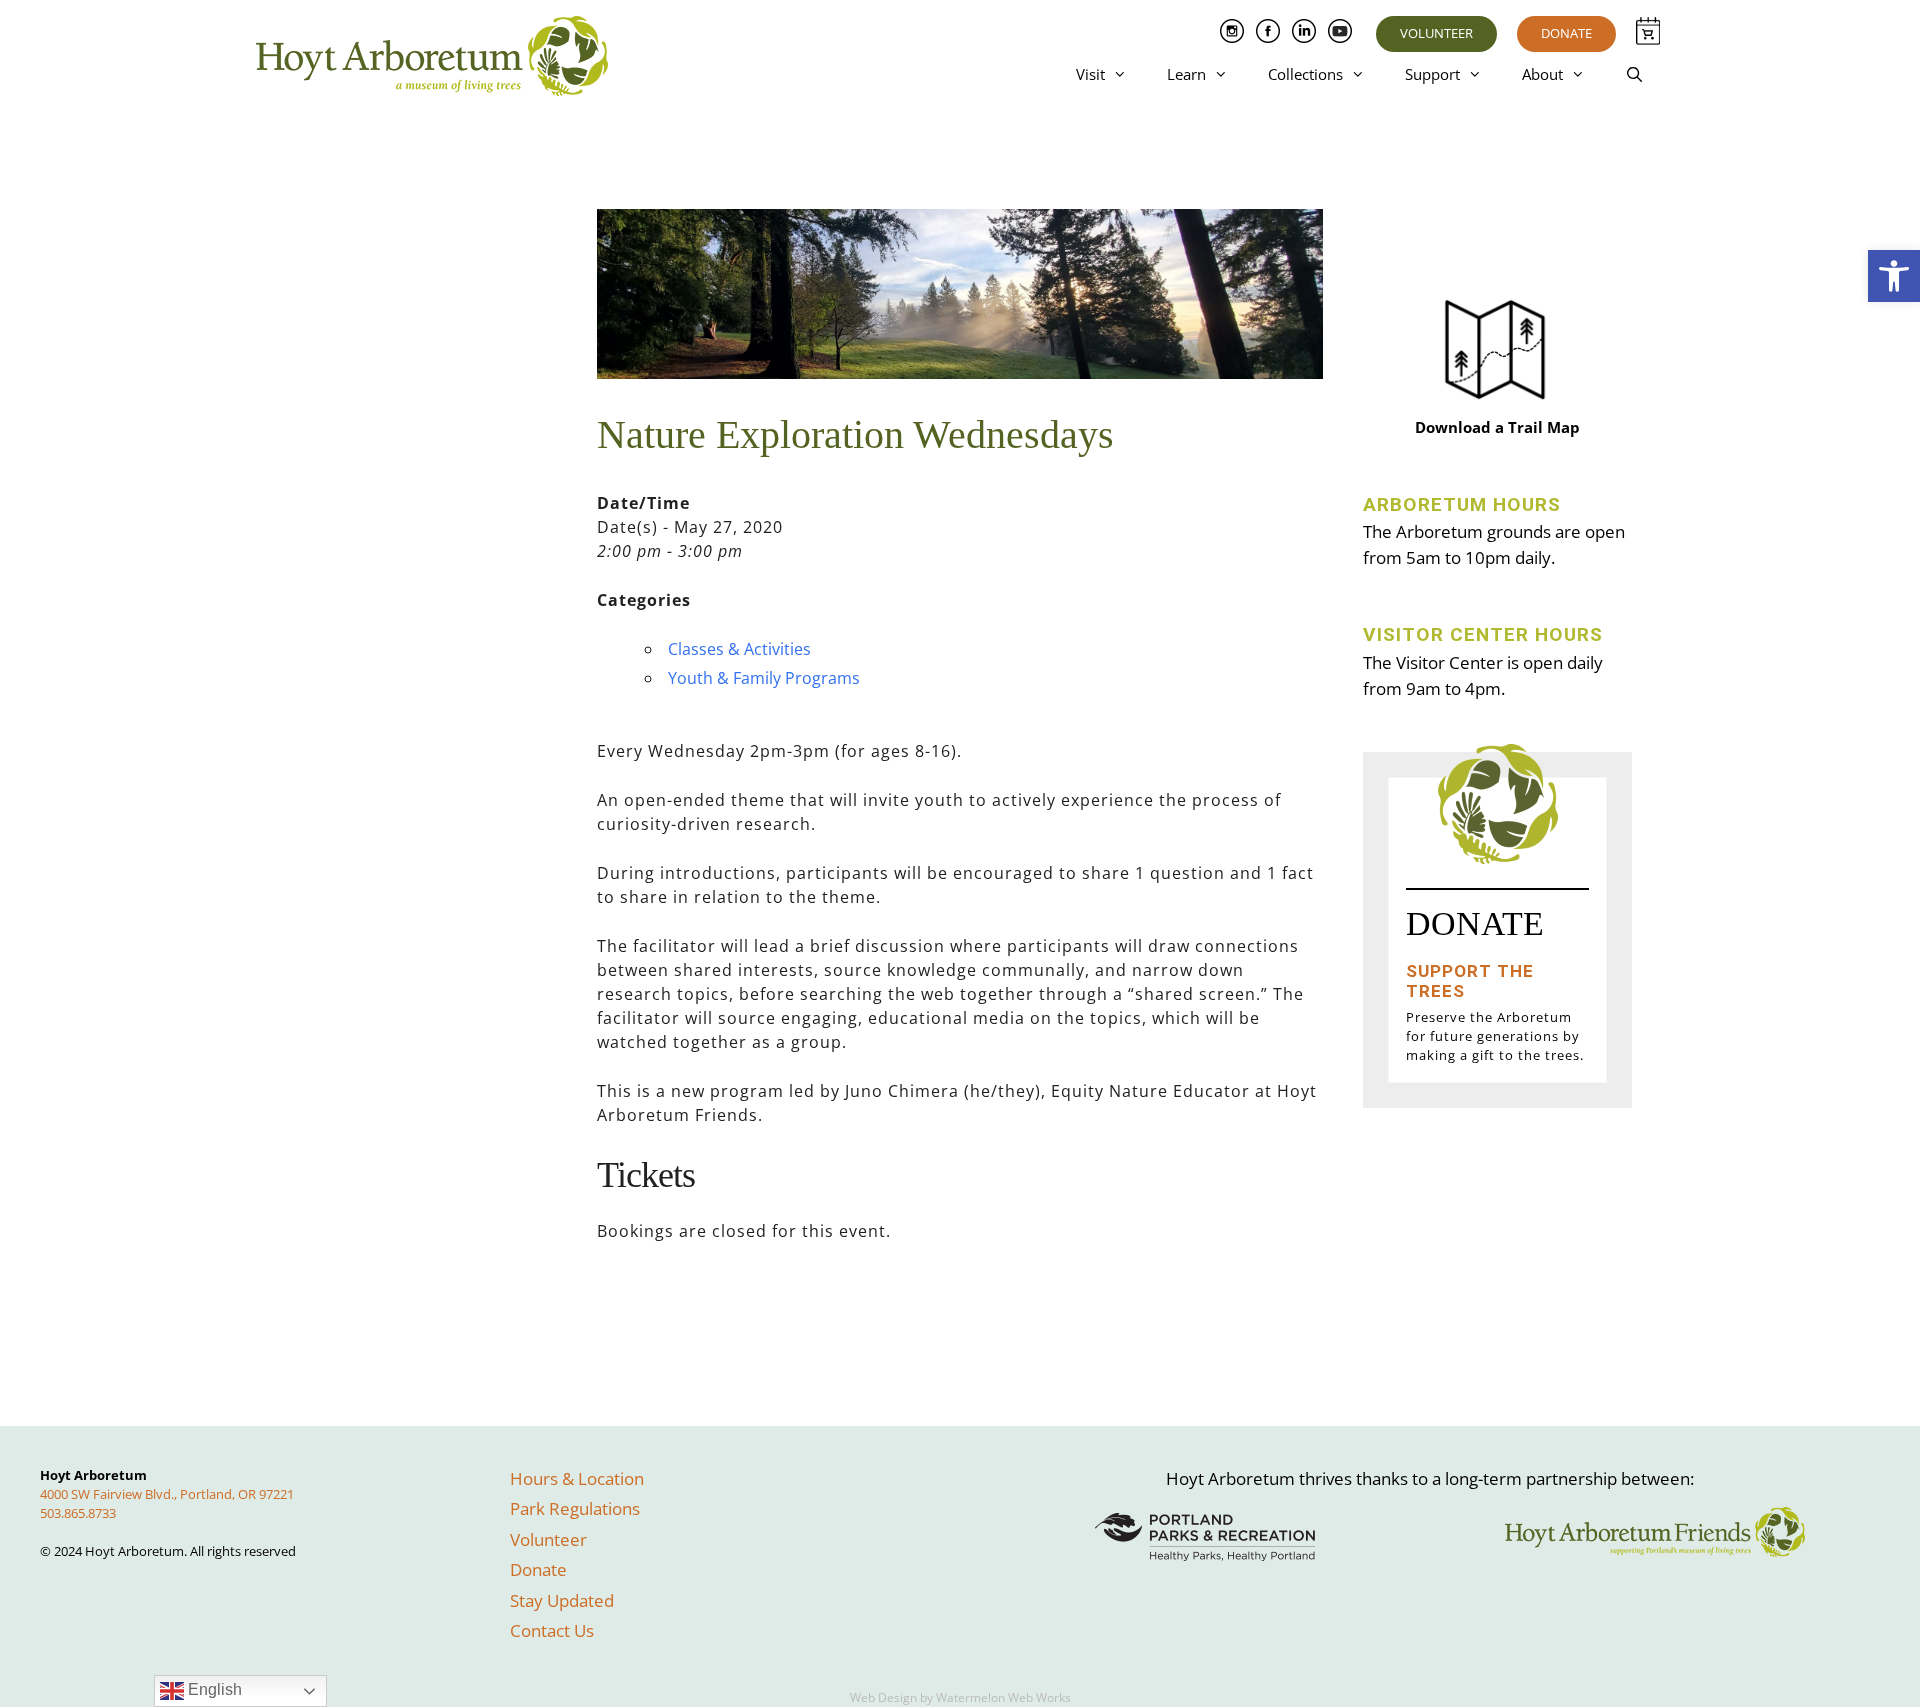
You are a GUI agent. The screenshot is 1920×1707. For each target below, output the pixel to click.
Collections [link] (1305, 74)
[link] (1894, 276)
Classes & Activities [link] (739, 649)
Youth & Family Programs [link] (764, 678)
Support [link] (1432, 74)
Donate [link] (1566, 33)
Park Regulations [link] (575, 1508)
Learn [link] (1186, 74)
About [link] (1542, 74)
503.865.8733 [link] (78, 1513)
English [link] (213, 1689)
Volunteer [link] (1436, 33)
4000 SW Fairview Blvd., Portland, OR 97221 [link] (167, 1494)
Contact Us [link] (552, 1630)
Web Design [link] (883, 1697)
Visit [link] (1090, 74)
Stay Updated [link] (562, 1600)
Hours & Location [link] (577, 1478)
